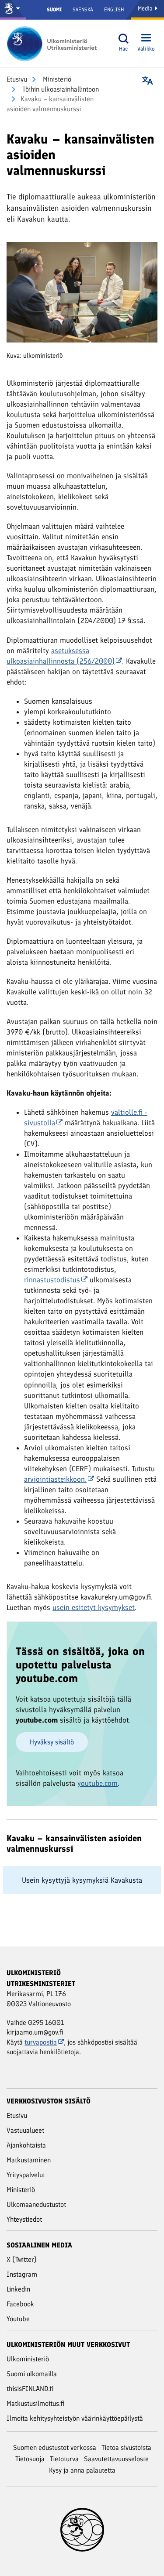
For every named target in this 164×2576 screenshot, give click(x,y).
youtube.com (98, 1783)
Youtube (18, 2319)
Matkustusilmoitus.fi (36, 2403)
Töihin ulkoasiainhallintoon (60, 89)
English (114, 10)
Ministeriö (56, 79)
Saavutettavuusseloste (116, 2459)
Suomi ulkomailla (32, 2374)
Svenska (83, 10)
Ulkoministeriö (28, 2359)
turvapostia (41, 2042)
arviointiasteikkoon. (55, 1479)
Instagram (22, 2274)
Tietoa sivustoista (126, 2448)
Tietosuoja (30, 2459)
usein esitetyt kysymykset (94, 1607)
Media (146, 9)
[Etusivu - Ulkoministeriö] (55, 44)
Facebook (20, 2304)
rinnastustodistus (52, 1280)
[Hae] (123, 39)
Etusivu (17, 79)
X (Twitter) (22, 2259)
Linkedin (18, 2289)
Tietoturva (64, 2459)
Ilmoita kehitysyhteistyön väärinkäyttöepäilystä (75, 2418)
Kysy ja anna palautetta (82, 2470)
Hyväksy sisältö (52, 1742)
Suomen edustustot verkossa (55, 2448)
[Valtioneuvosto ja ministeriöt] (13, 10)
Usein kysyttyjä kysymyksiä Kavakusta (82, 1880)
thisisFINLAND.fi (30, 2389)
